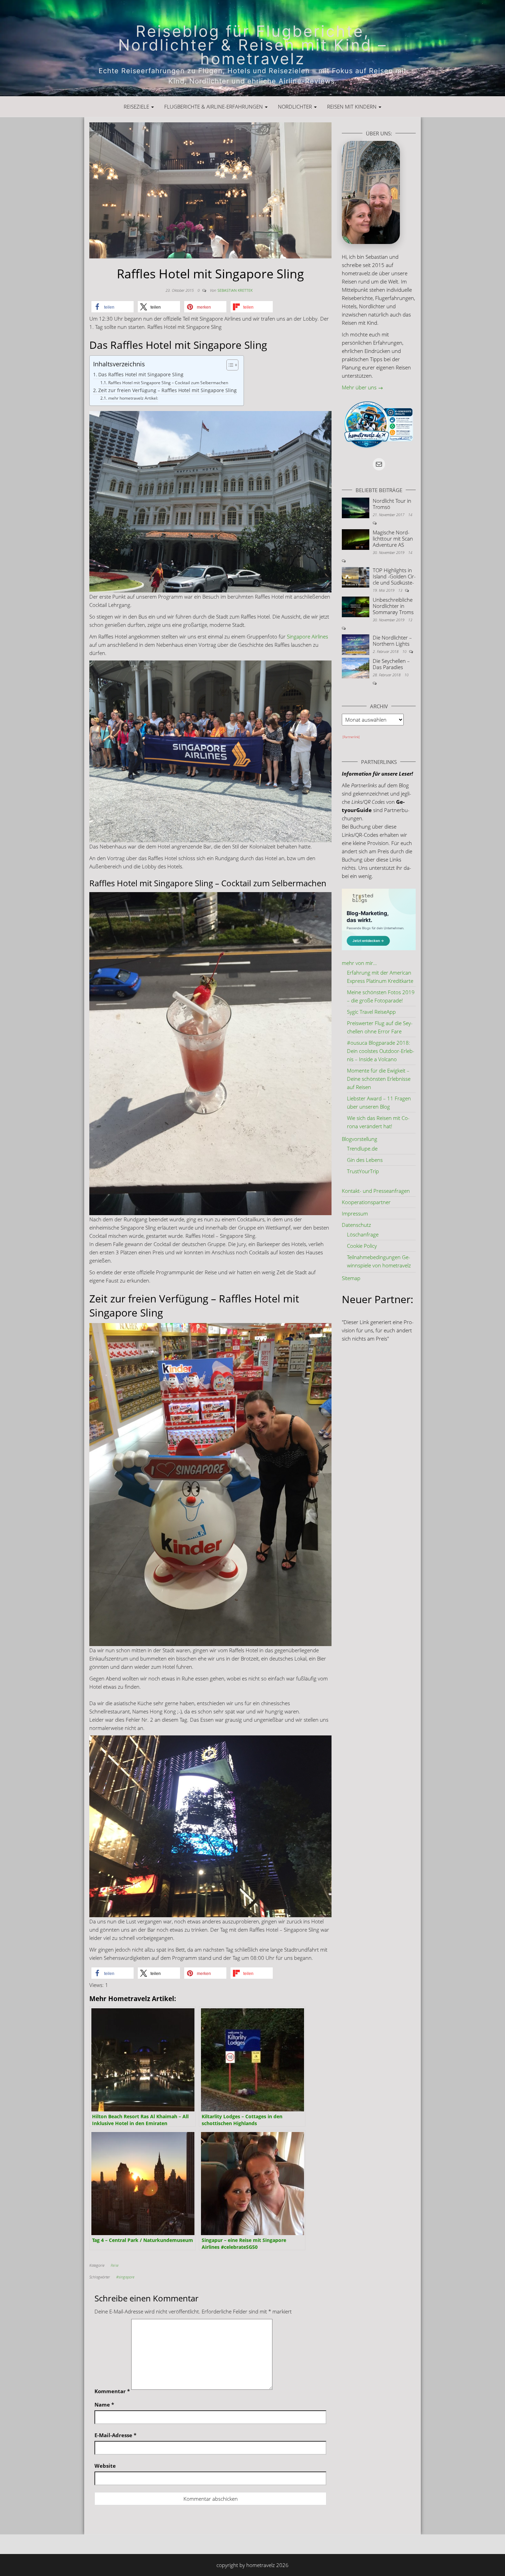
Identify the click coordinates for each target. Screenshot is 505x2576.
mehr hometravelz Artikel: (133, 398)
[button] (113, 307)
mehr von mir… (359, 963)
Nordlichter (296, 107)
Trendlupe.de (362, 1148)
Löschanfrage (363, 1234)
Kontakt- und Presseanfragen (376, 1191)
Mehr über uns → (362, 387)
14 (410, 515)
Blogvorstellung (360, 1139)
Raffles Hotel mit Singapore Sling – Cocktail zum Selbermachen (168, 383)
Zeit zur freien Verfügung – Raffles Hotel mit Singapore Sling (167, 390)
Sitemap (351, 1278)
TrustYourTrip (363, 1171)
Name (104, 2405)
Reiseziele (137, 107)
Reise (115, 2265)
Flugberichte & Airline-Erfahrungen (214, 107)
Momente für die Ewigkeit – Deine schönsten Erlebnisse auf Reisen (379, 1079)
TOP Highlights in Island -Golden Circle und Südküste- (394, 576)
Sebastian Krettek (235, 290)
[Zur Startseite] (252, 48)
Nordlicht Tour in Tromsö (392, 504)
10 (405, 651)
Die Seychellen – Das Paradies (391, 664)
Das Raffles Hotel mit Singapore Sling (141, 375)
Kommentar (112, 2391)
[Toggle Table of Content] (229, 365)
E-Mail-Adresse (115, 2435)
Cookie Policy (362, 1246)
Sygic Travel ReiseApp (371, 1012)
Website (105, 2466)
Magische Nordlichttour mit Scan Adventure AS (393, 538)
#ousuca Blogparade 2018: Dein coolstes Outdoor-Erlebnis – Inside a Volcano (381, 1051)
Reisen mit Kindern (352, 107)
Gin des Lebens (365, 1160)
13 (401, 590)
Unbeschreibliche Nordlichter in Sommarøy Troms (393, 606)
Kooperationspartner (366, 1202)
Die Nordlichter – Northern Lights (392, 641)
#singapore (125, 2277)
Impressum (355, 1213)
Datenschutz (356, 1225)
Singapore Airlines (307, 636)
